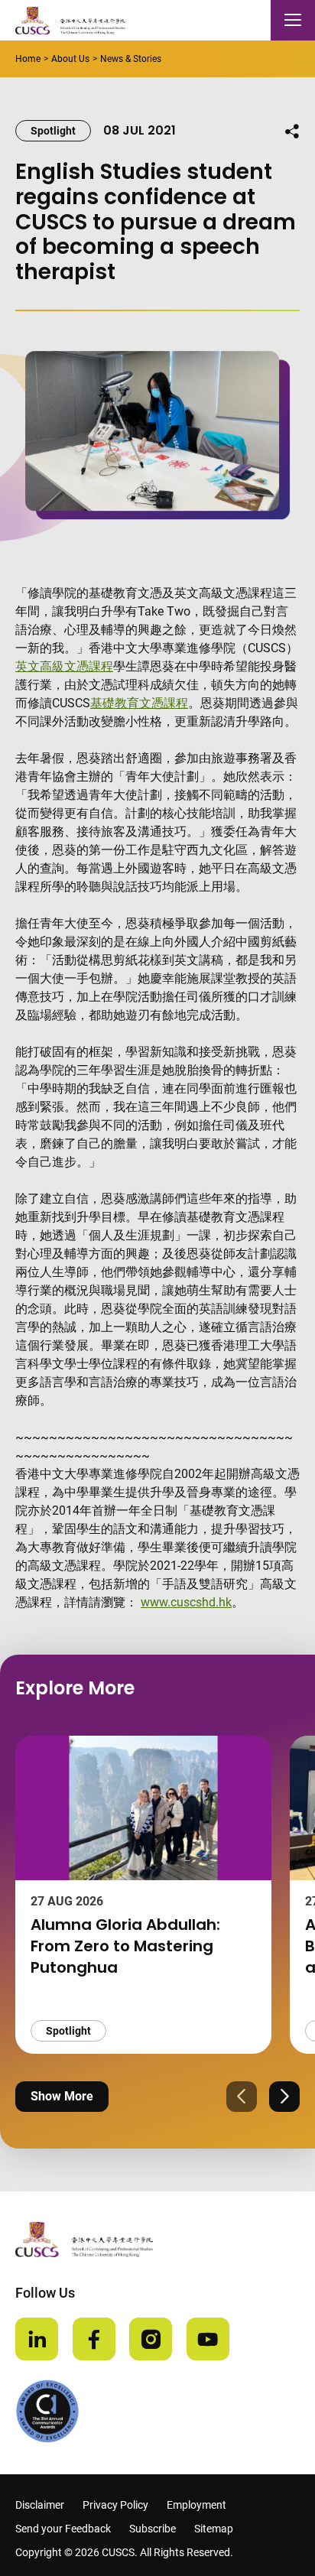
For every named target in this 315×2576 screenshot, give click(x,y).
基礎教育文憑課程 (139, 703)
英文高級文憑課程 (64, 666)
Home (28, 59)
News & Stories (131, 59)
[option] (143, 1895)
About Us (70, 59)
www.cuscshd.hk (186, 1602)
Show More (62, 2096)
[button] (242, 2097)
